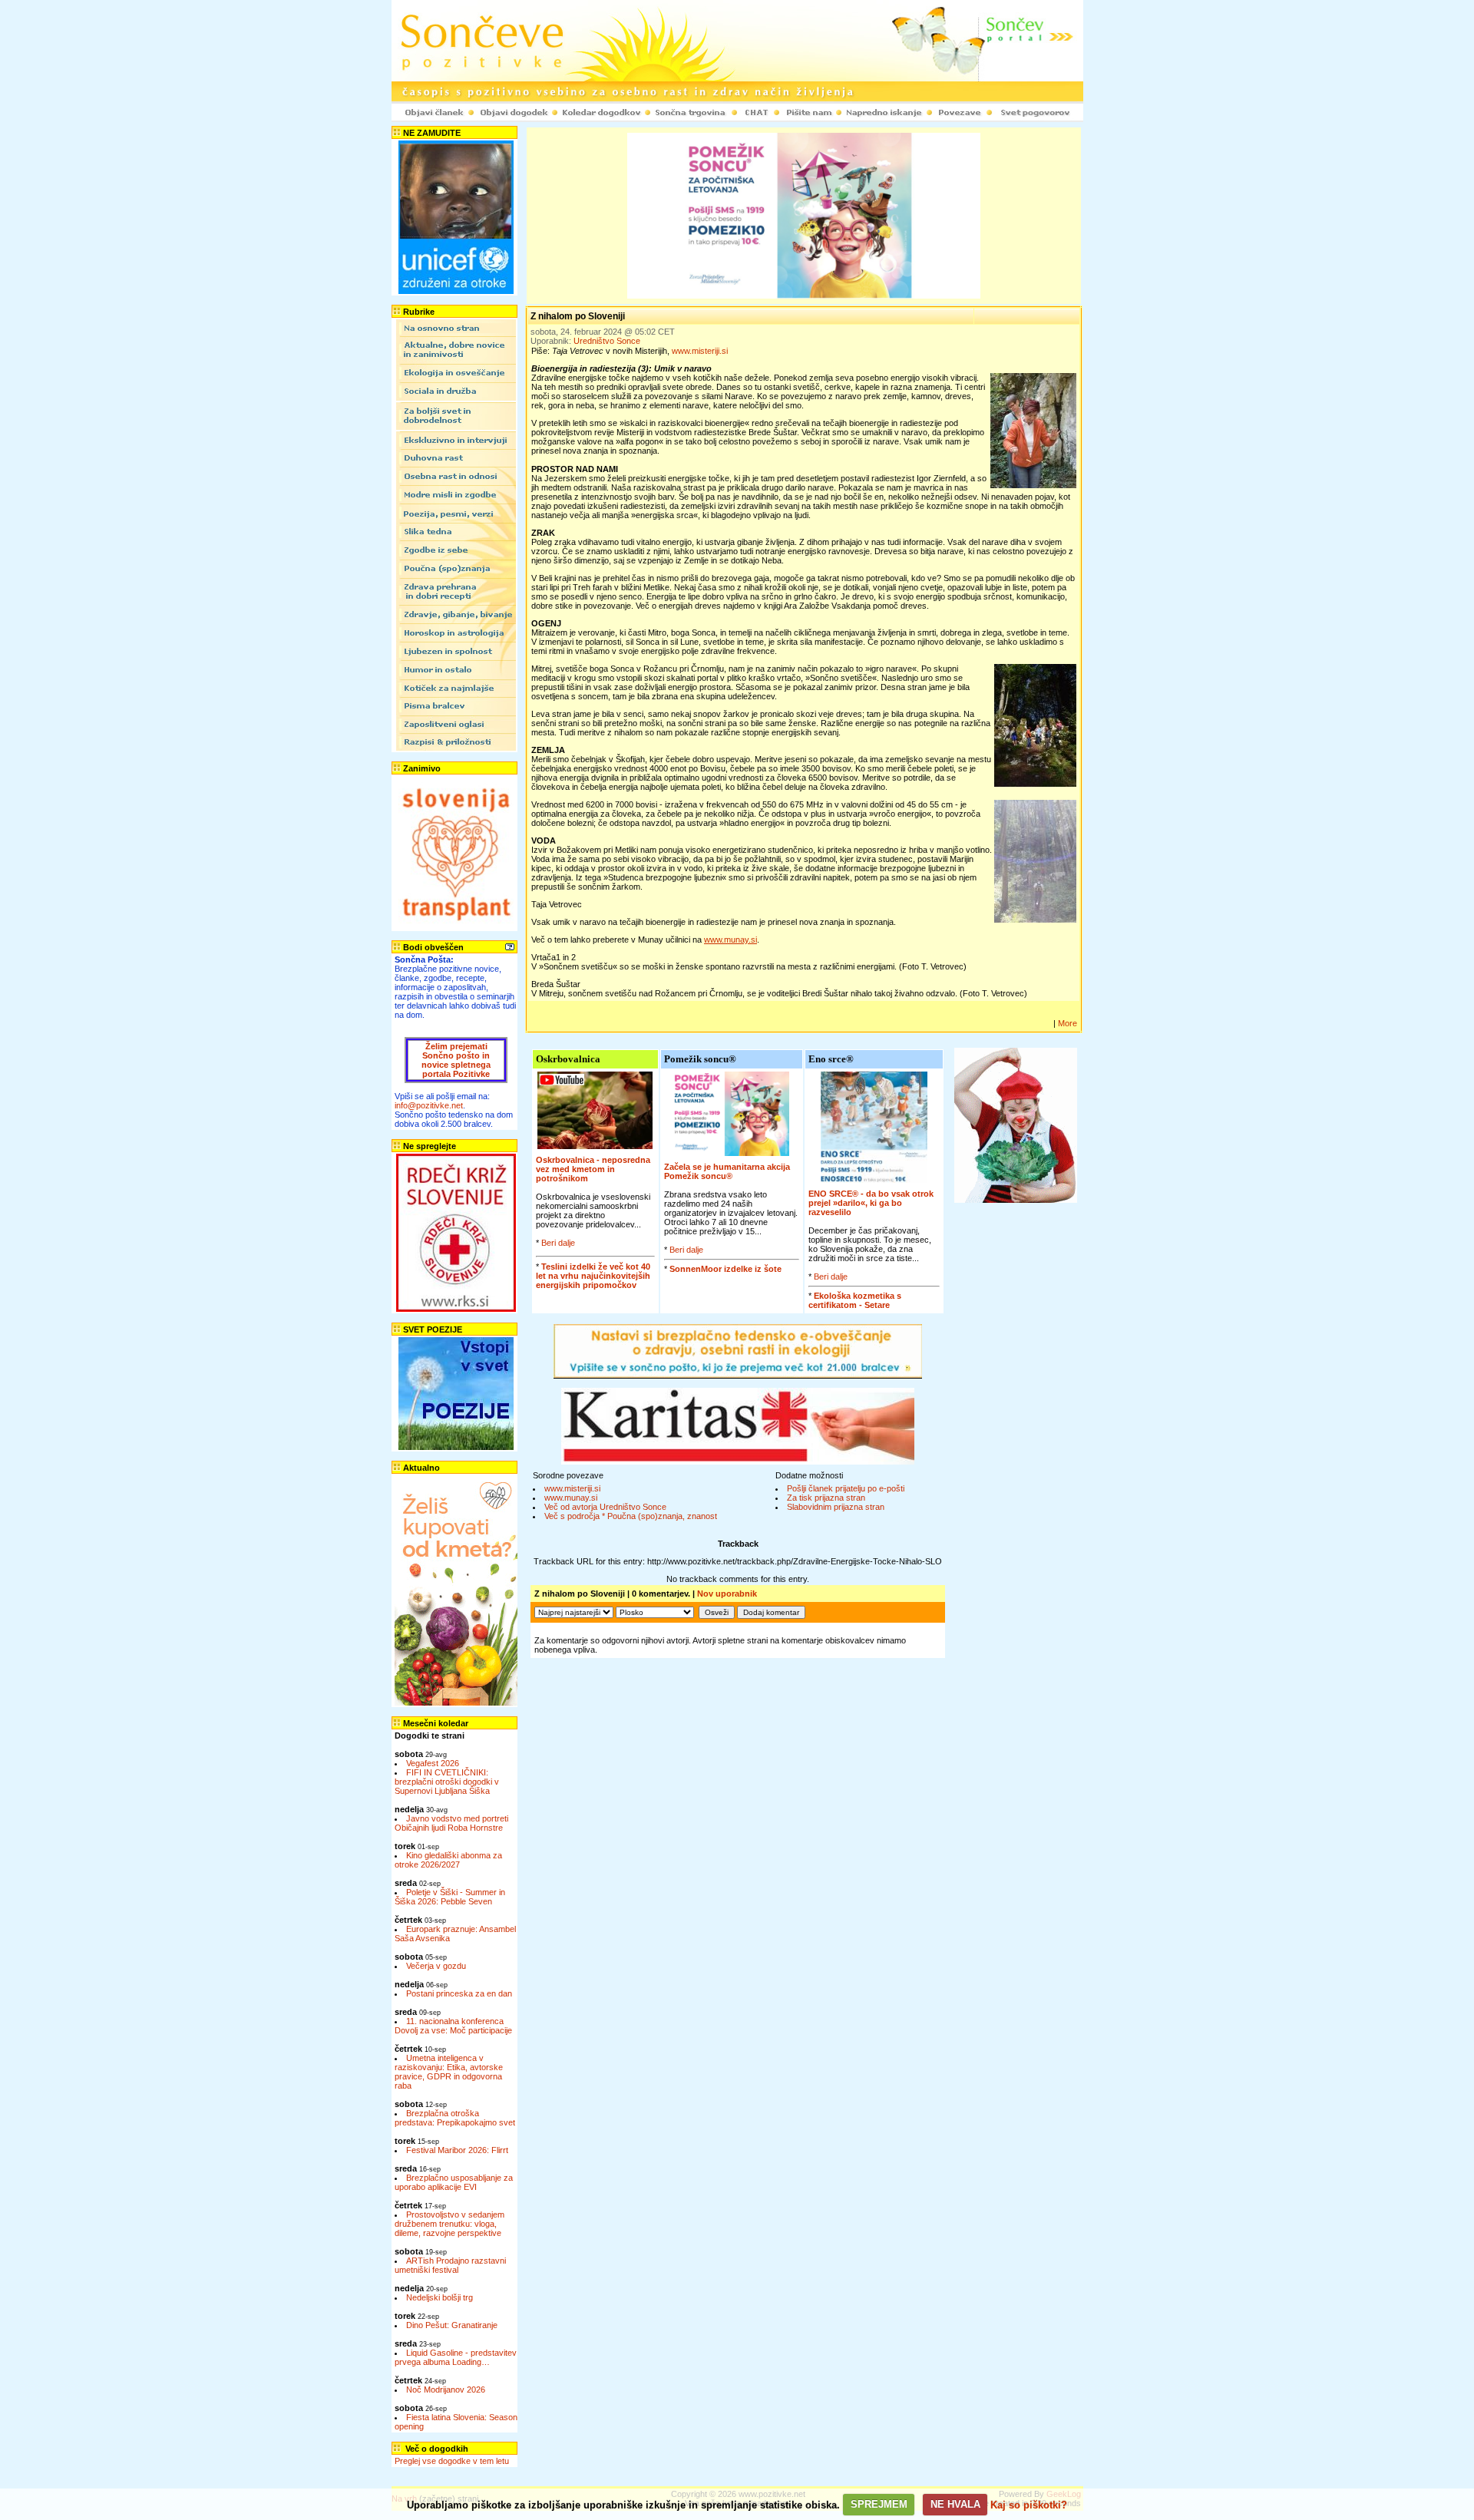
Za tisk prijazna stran (826, 1498)
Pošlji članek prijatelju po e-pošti (846, 1488)
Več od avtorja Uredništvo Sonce (605, 1507)
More (1067, 1023)
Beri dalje (558, 1243)
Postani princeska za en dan (459, 1993)
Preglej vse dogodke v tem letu (452, 2461)
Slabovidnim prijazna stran (836, 1507)
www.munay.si (571, 1498)
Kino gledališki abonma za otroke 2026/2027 (448, 1860)
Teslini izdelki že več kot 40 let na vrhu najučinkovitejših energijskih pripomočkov (593, 1276)
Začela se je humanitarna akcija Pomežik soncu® (727, 1171)
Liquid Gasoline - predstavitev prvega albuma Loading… (456, 2357)
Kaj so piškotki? (1029, 2504)
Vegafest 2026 (433, 1763)
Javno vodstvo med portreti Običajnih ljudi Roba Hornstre (451, 1823)
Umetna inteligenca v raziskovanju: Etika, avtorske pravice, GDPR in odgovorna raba (449, 2072)
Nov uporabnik (727, 1594)
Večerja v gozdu (436, 1966)
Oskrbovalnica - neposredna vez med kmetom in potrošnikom (593, 1169)
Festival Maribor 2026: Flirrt (457, 2150)
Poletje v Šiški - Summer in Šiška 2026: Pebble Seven (450, 1897)
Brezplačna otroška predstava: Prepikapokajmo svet (455, 2118)
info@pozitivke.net (429, 1105)
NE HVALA (955, 2504)
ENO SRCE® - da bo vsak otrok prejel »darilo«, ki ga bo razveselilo (871, 1203)
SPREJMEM (879, 2504)
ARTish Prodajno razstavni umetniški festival (450, 2265)
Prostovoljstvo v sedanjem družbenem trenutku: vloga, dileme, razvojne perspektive (449, 2224)
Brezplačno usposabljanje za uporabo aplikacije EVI (454, 2182)
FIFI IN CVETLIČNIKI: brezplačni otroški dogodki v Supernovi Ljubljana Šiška (447, 1782)
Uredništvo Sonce (607, 341)
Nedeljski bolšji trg (440, 2297)
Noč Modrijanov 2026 (446, 2390)
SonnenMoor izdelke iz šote (725, 1269)
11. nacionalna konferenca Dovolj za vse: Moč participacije (453, 2026)
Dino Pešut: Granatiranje (452, 2325)
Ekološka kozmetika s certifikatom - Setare (855, 1300)
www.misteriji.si (700, 351)
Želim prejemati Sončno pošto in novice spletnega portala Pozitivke (456, 1060)
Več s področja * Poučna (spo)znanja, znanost (631, 1516)
